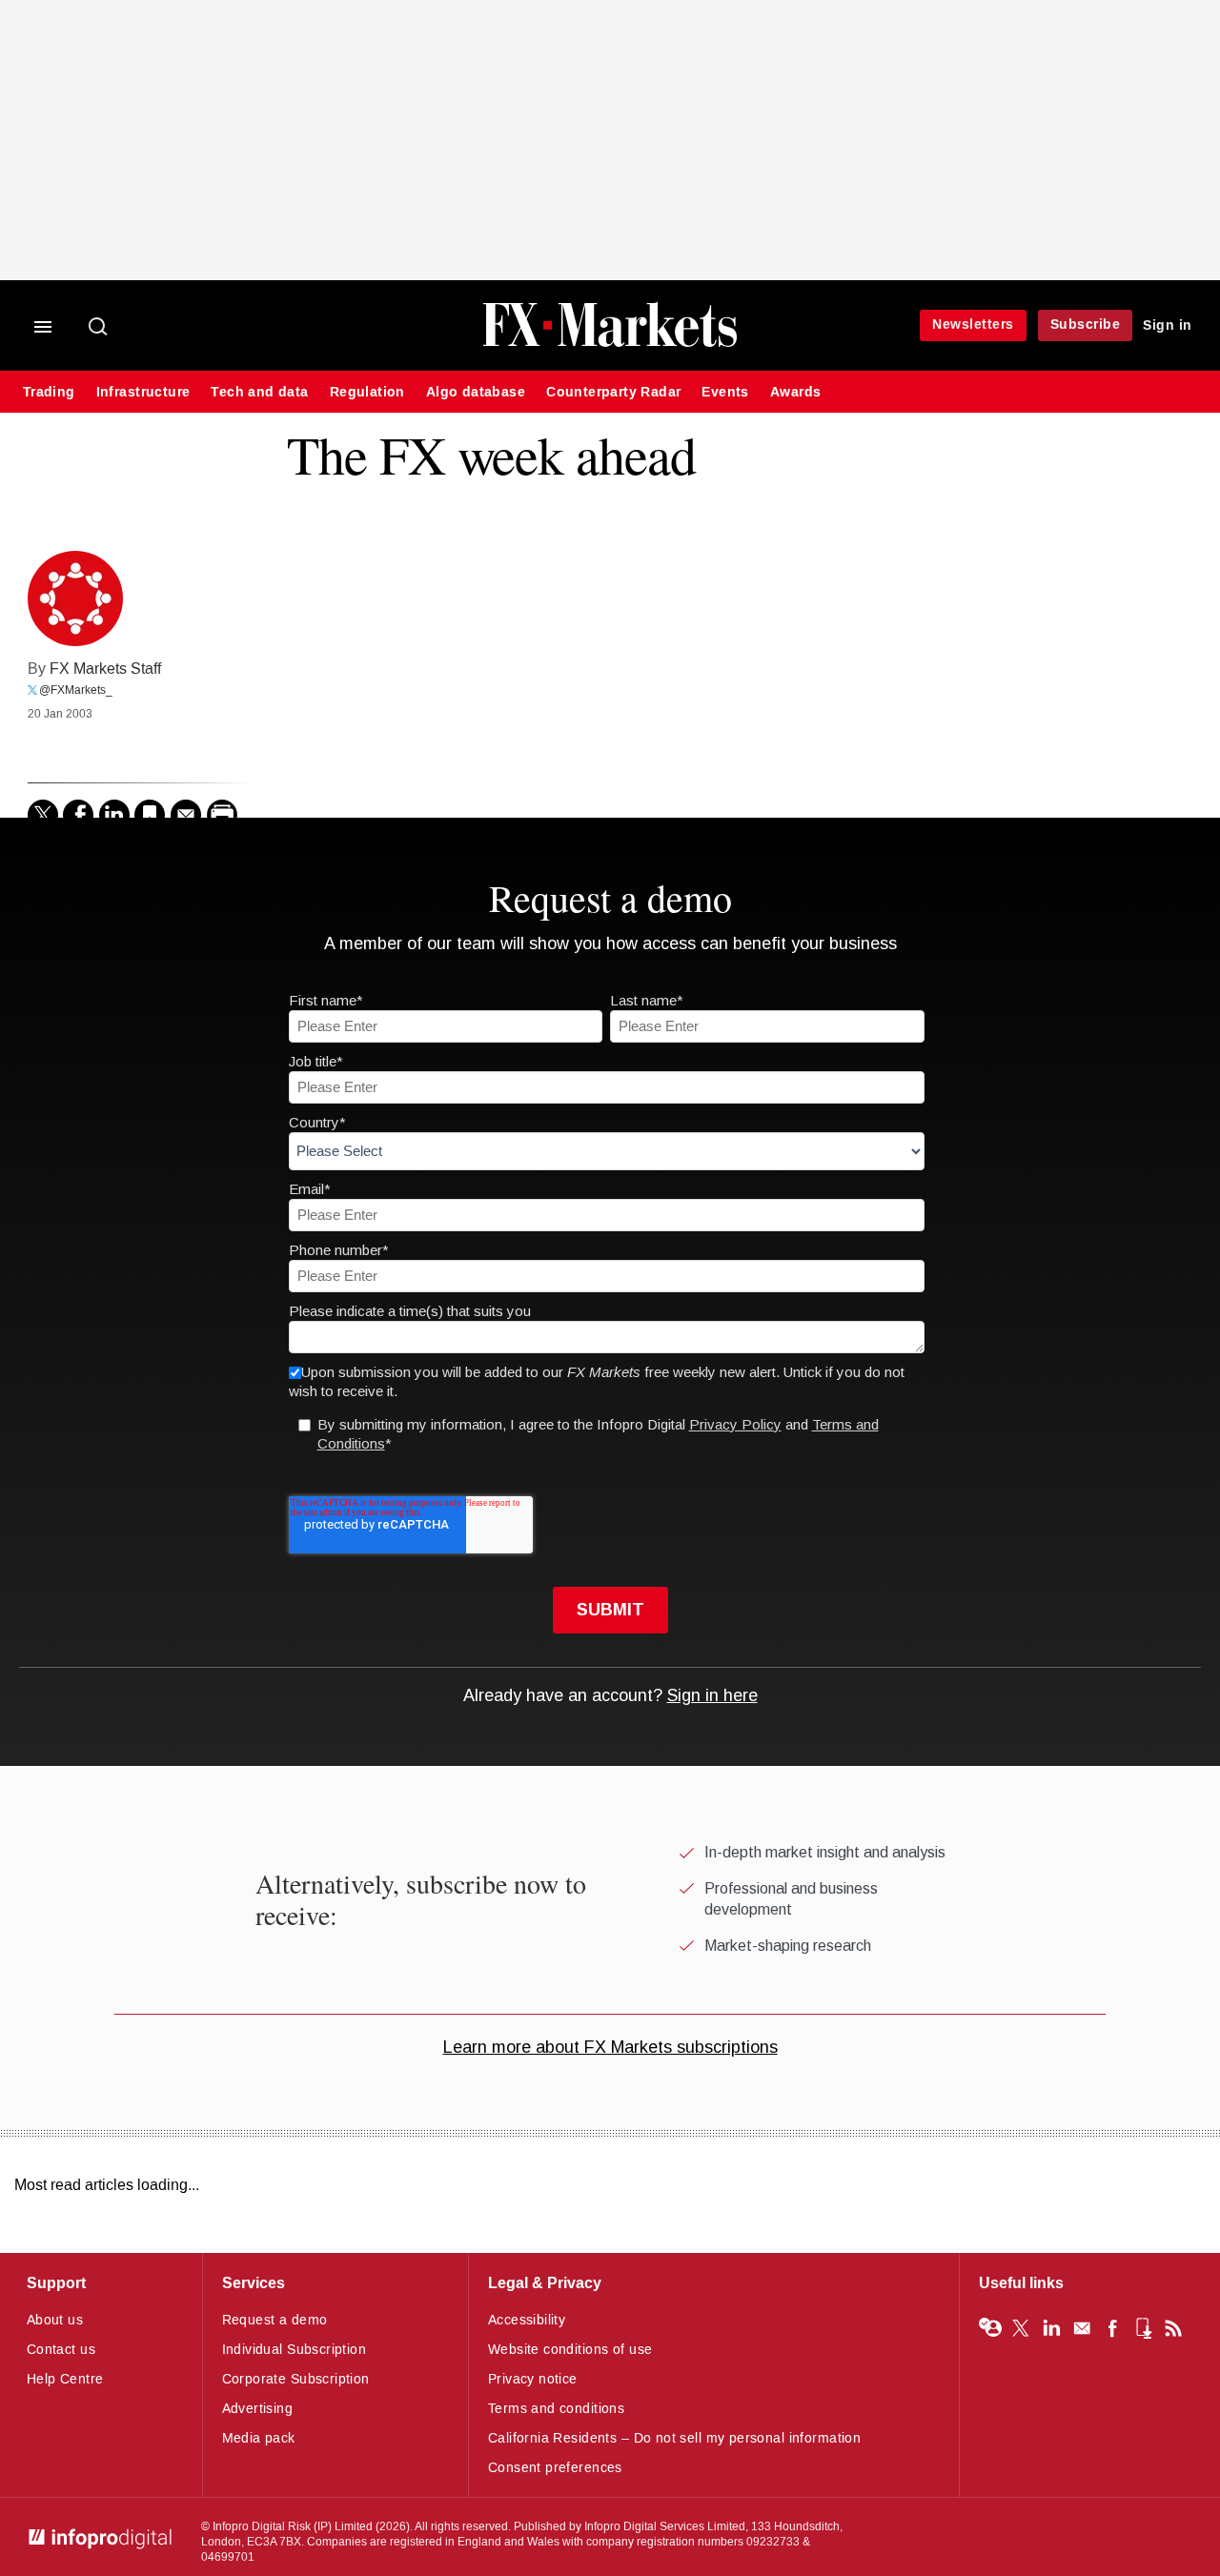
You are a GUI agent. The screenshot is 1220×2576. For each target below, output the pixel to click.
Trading (49, 392)
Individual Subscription (295, 2350)
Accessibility (527, 2320)
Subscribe (1086, 325)
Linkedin (1051, 2328)
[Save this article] (150, 815)
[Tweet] (43, 815)
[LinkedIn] (114, 815)
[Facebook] (78, 815)
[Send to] (186, 815)
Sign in (1168, 325)
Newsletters (973, 325)
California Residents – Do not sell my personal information (674, 2438)
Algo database (476, 392)
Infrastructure (143, 392)
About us (55, 2320)
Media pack (259, 2438)
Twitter (1021, 2328)
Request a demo (275, 2320)
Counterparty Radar (613, 392)
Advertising (258, 2409)
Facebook (1112, 2328)
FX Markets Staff (105, 669)
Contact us (61, 2350)
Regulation (367, 392)
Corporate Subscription (296, 2379)
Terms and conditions (556, 2409)
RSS (1173, 2328)
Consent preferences (555, 2468)
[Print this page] (222, 815)
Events (725, 392)
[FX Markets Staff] (75, 598)
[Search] (99, 328)
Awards (795, 392)
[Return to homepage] (610, 345)
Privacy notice (533, 2379)
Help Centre (65, 2379)
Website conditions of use (570, 2350)
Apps (1143, 2328)
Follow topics (990, 2328)
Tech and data (259, 392)
